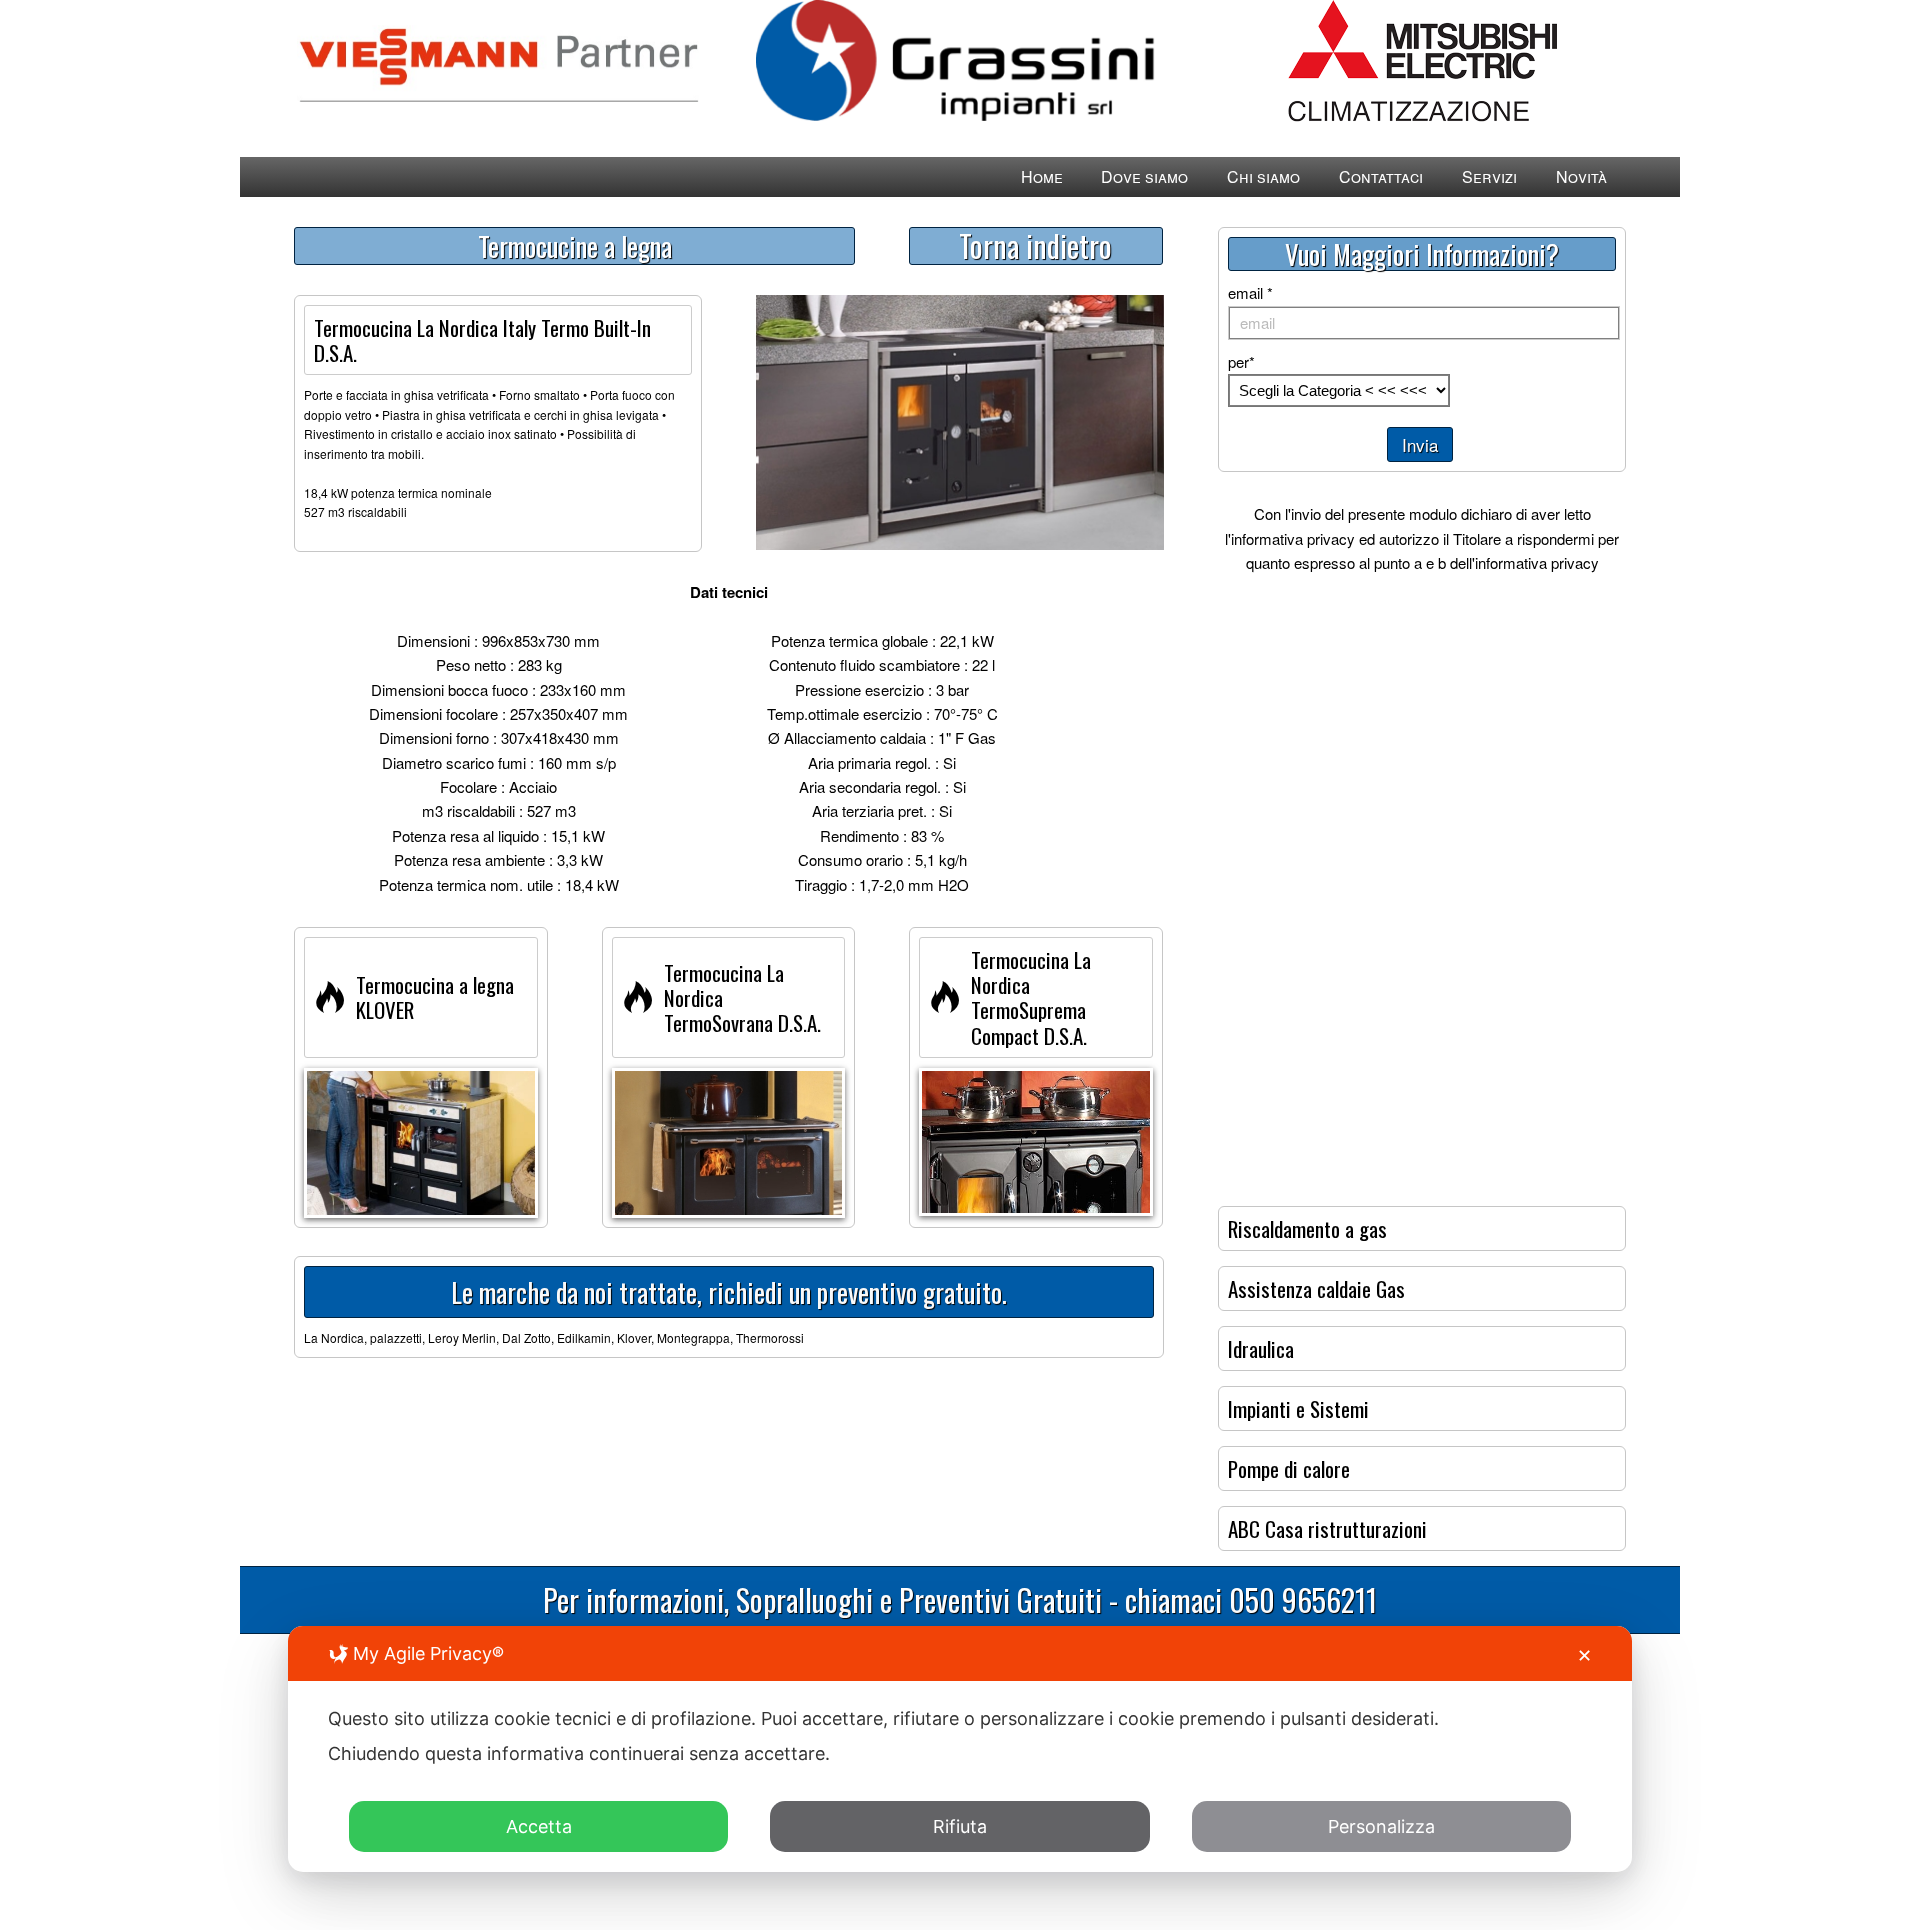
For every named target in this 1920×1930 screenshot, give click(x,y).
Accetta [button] (539, 1826)
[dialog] (960, 1749)
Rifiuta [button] (960, 1826)
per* (1241, 361)
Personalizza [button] (1381, 1826)
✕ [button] (1584, 1655)
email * (1250, 292)
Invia (1420, 444)
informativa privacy (1293, 538)
